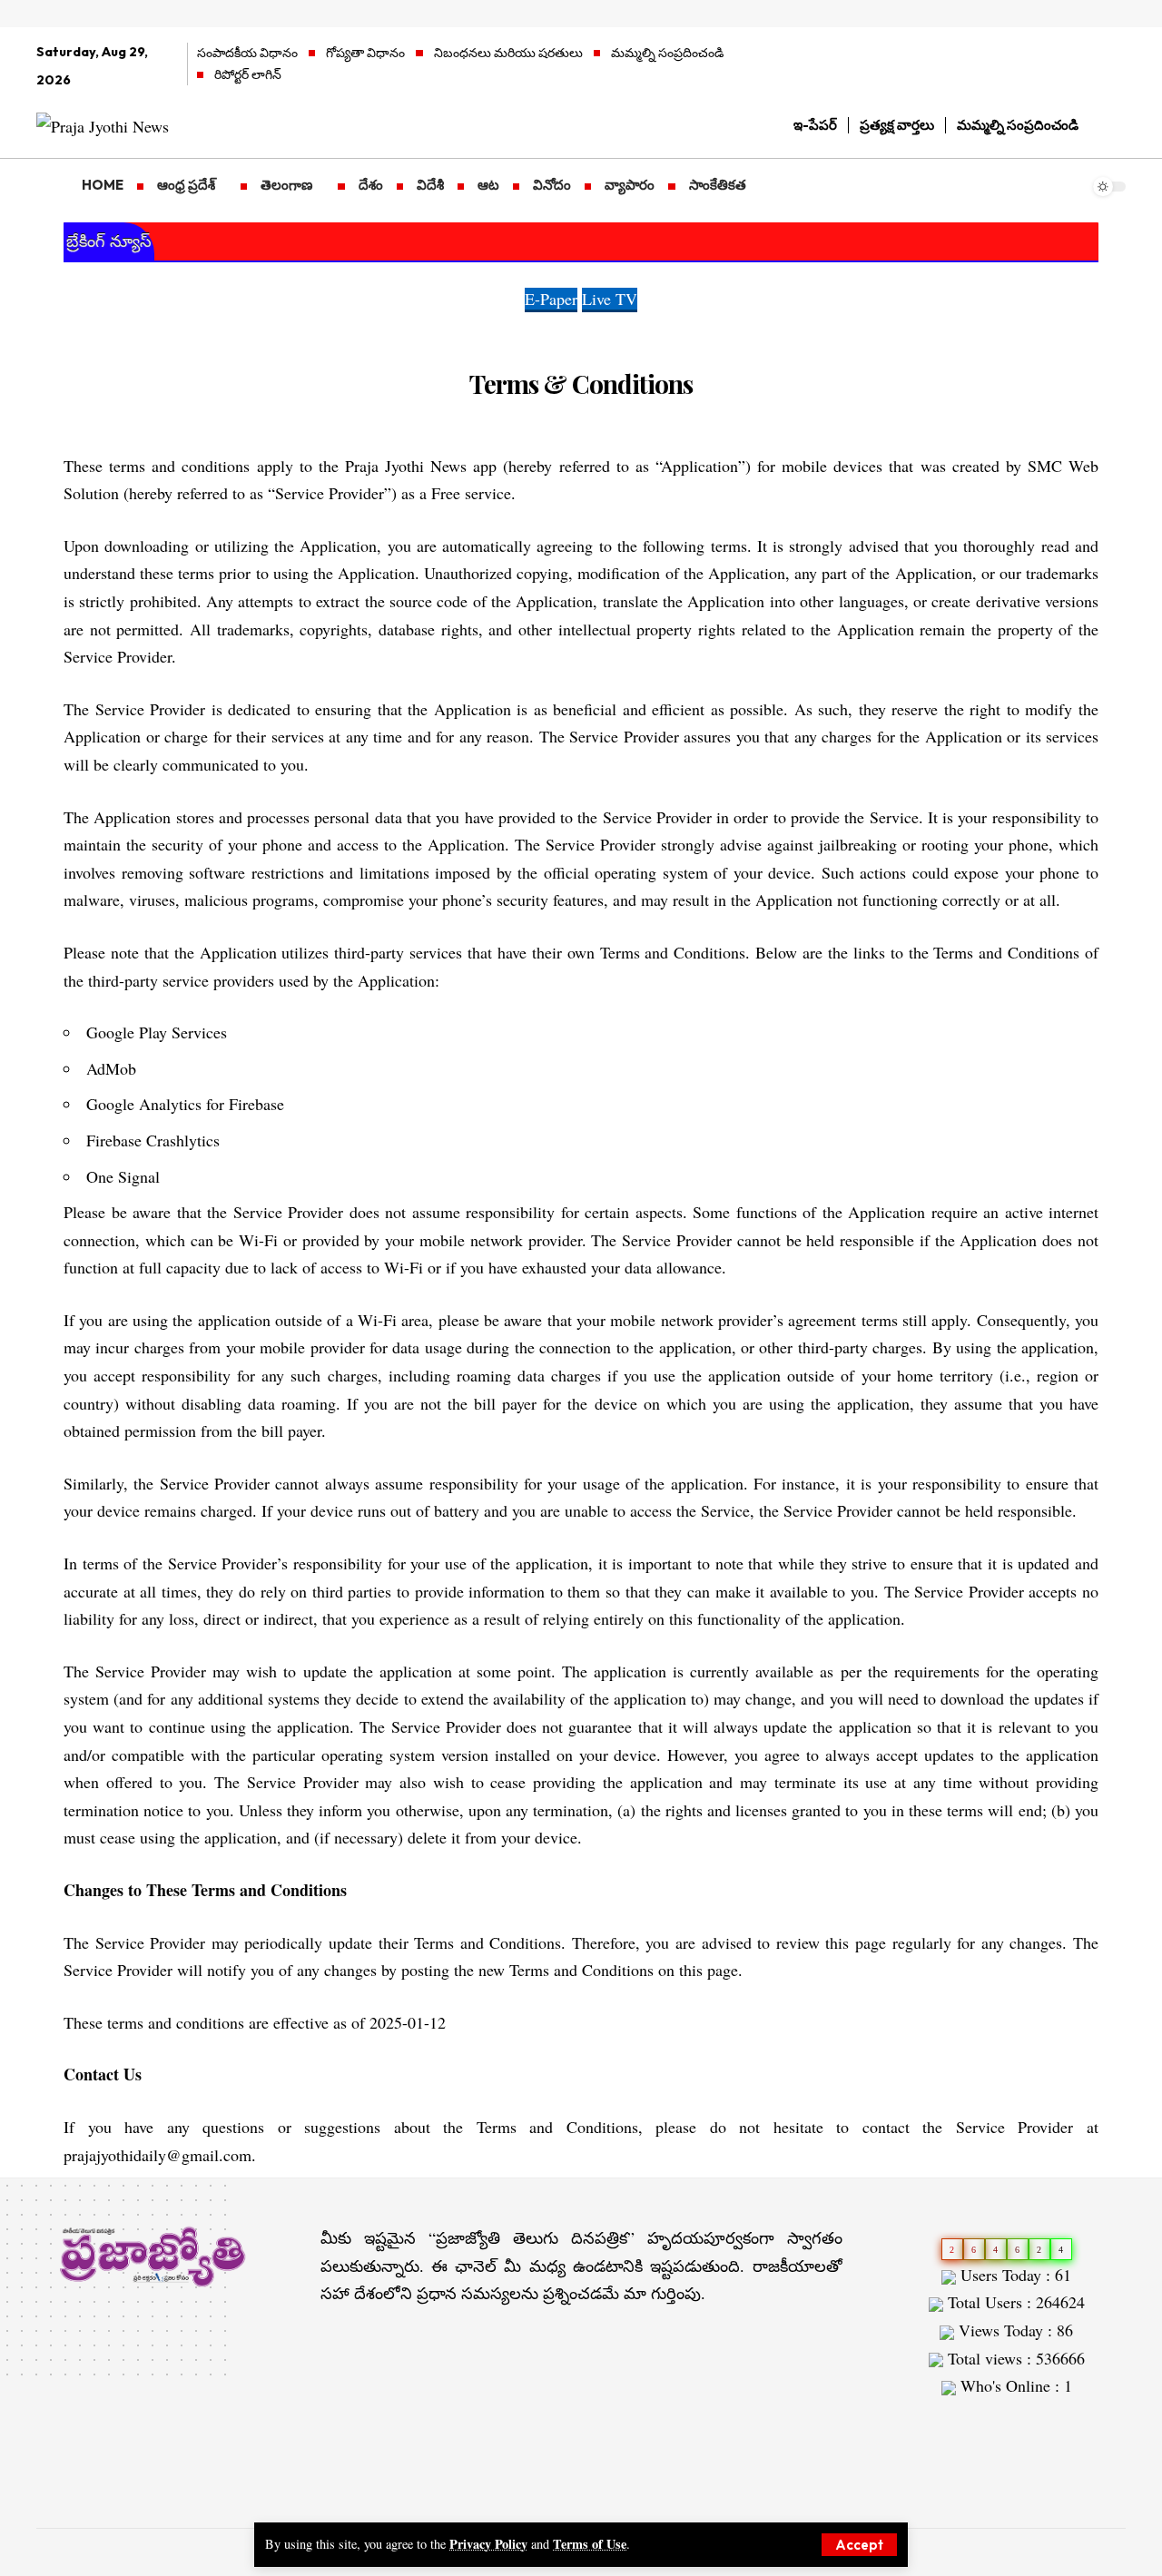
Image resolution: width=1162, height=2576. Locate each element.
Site (933, 2423)
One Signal (123, 1176)
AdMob (111, 1068)
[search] (1112, 125)
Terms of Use (590, 2544)
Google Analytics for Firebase (185, 1104)
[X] (1065, 66)
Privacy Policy (488, 2544)
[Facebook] (1040, 66)
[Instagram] (1116, 66)
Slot (901, 2423)
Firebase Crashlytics (153, 1140)
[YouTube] (1091, 66)
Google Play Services (157, 1032)
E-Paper (551, 299)
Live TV (610, 299)
